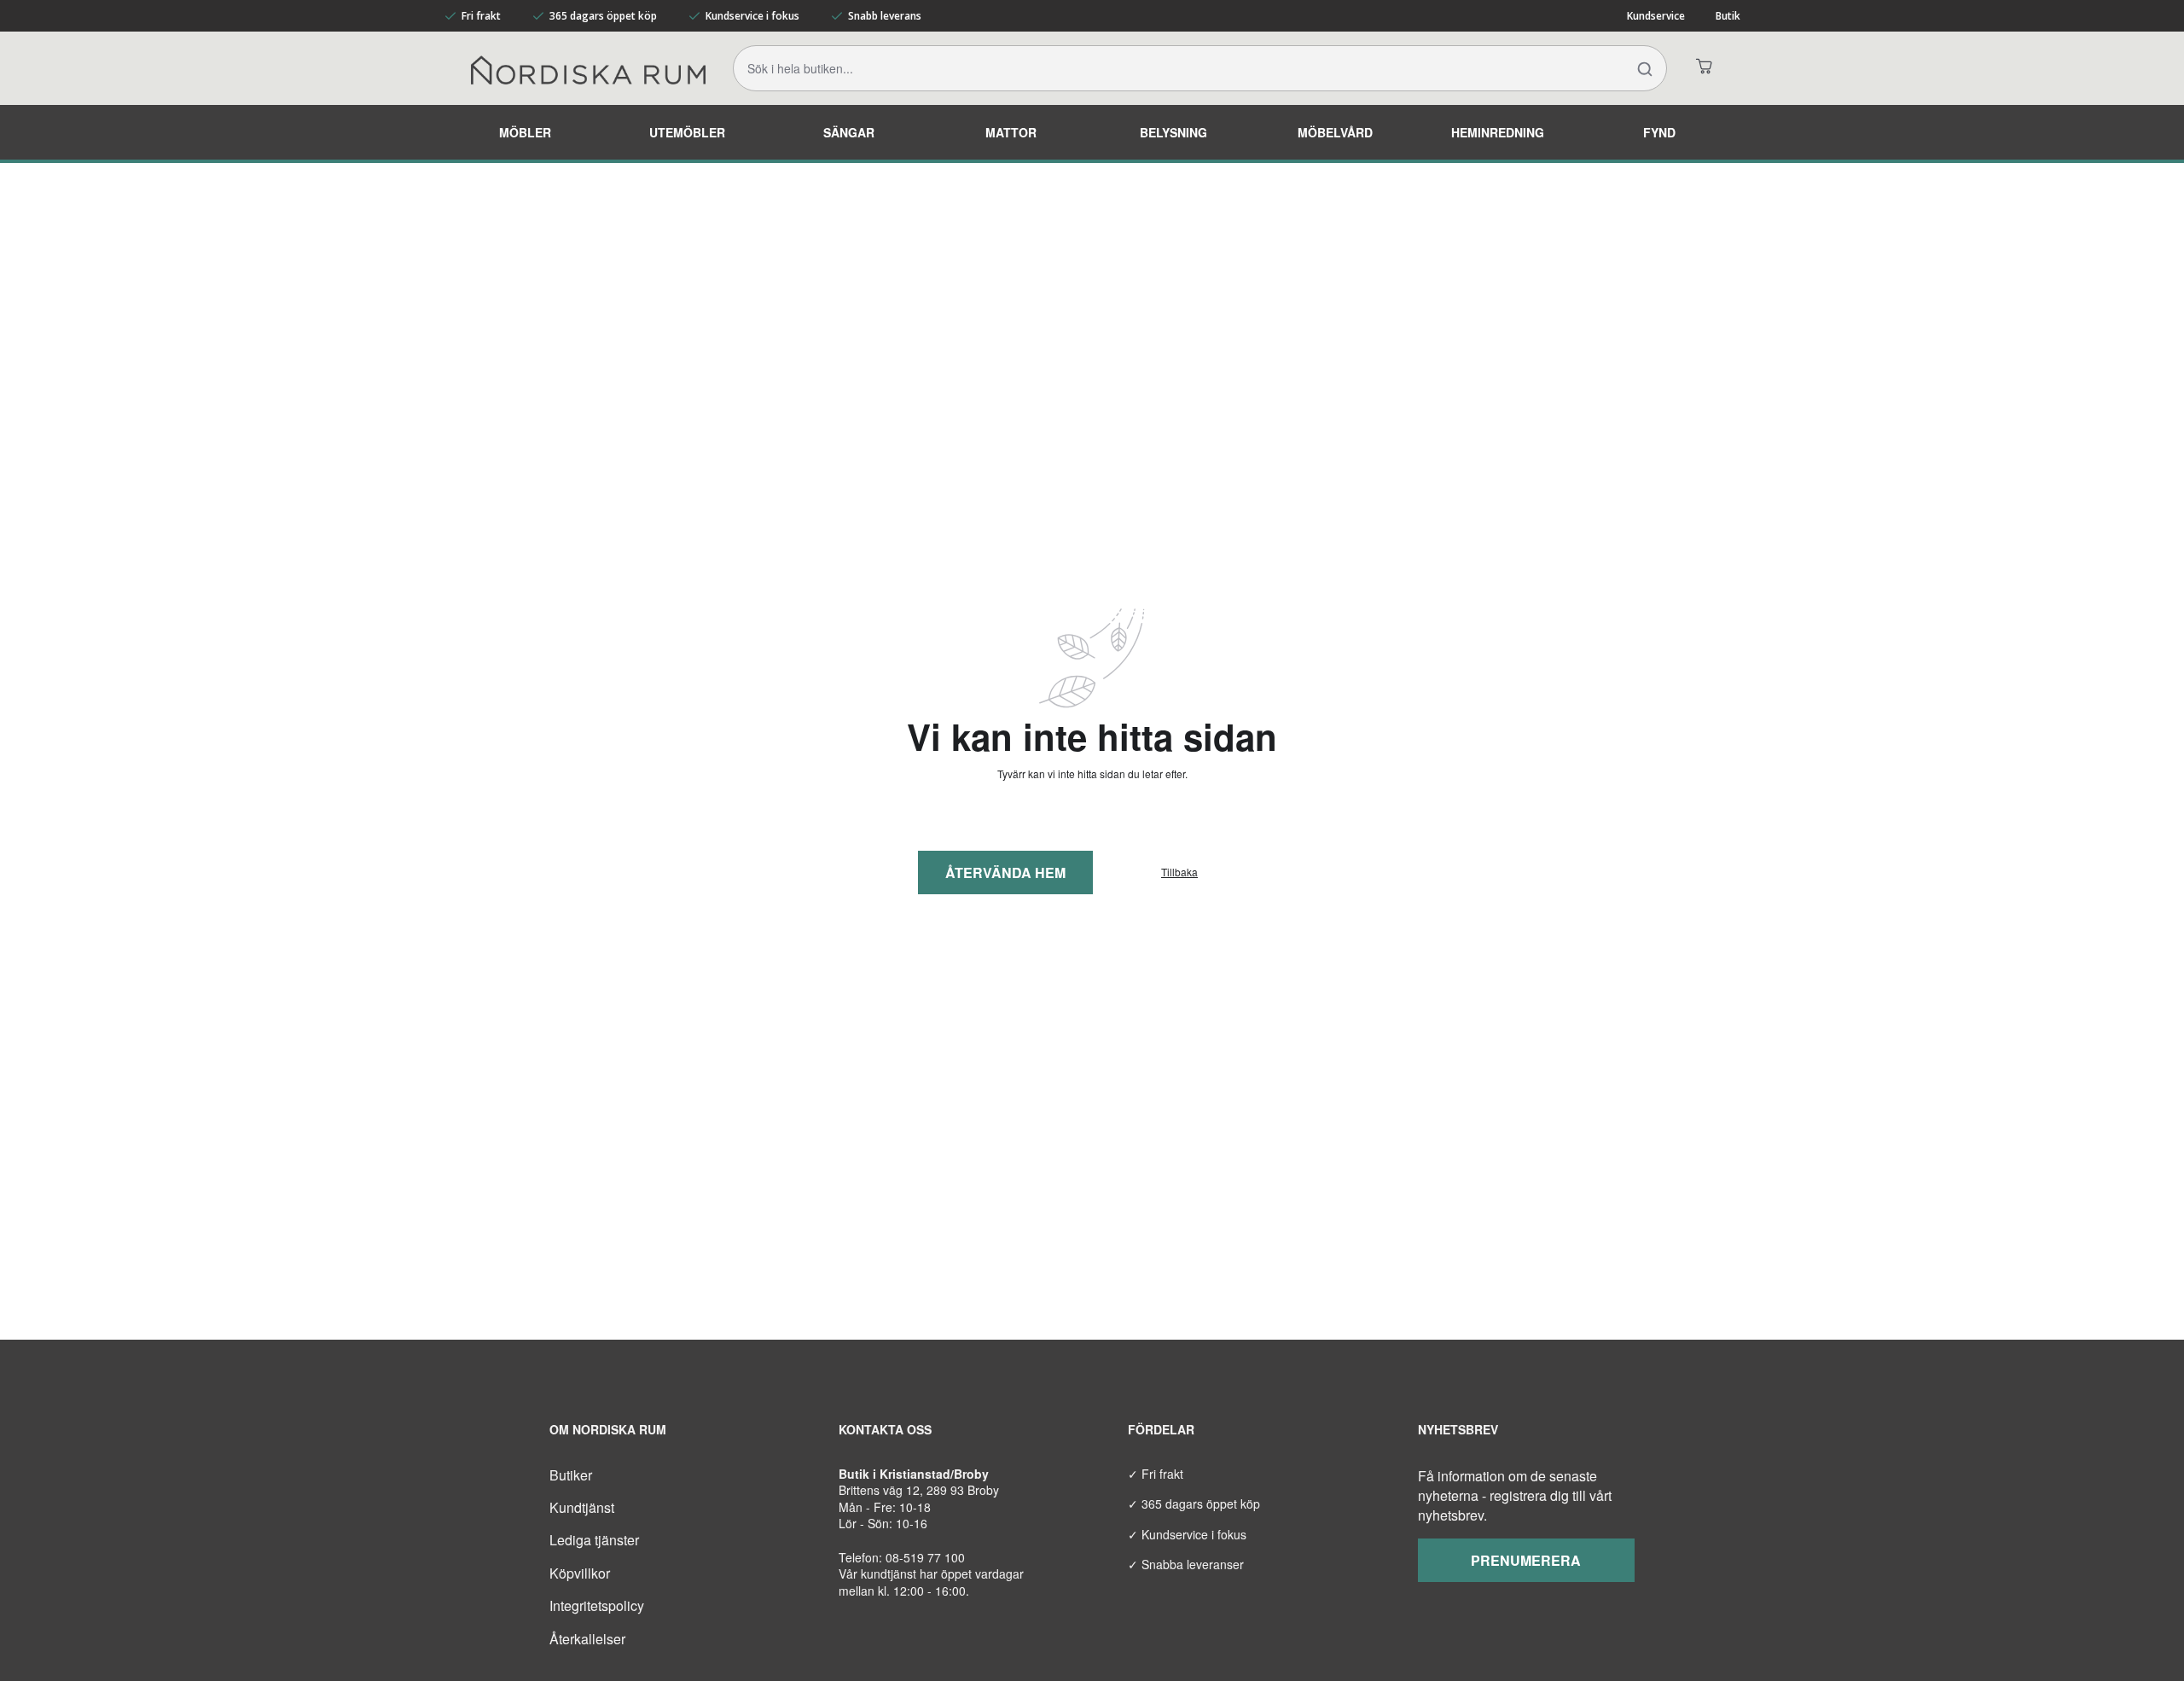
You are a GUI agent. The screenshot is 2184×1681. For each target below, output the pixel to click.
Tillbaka (1179, 872)
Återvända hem (1005, 872)
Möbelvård (1335, 132)
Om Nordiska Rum (608, 1429)
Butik (1728, 16)
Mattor (1011, 132)
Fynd (1659, 132)
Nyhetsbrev (1458, 1429)
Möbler (525, 132)
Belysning (1173, 132)
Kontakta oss (885, 1429)
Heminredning (1498, 132)
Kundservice (1656, 16)
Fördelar (1161, 1429)
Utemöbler (687, 132)
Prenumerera (1526, 1560)
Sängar (849, 132)
